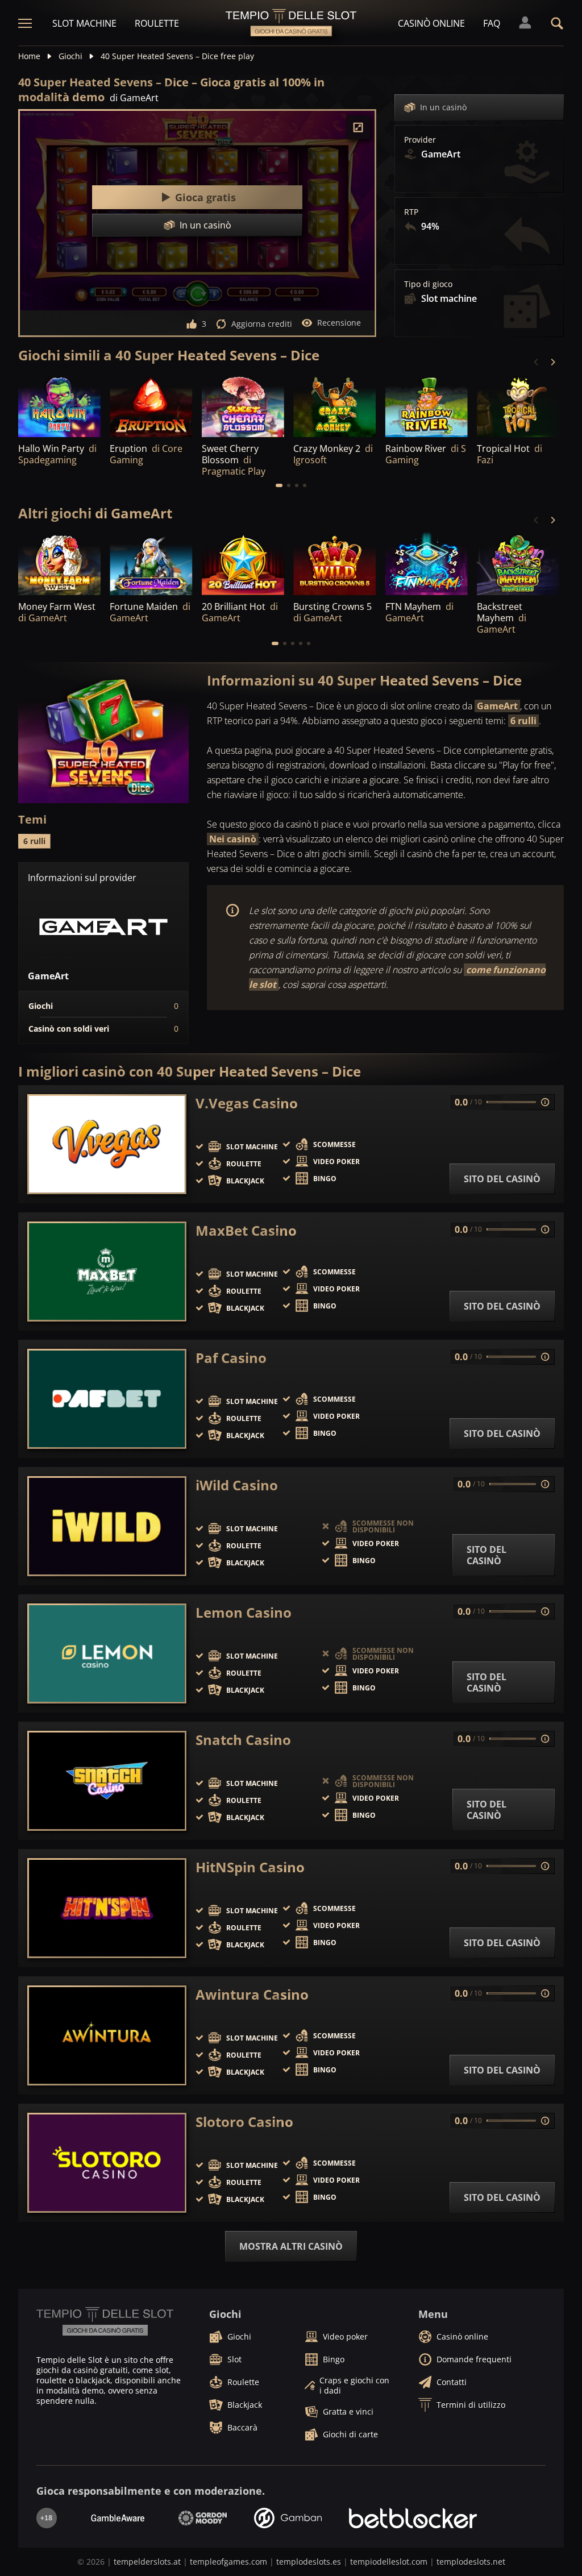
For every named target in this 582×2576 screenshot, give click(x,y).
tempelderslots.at (147, 2562)
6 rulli (523, 721)
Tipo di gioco (428, 284)
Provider (420, 140)
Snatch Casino (243, 1740)
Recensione (339, 323)
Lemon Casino (244, 1613)
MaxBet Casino (246, 1231)
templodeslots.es (309, 2562)
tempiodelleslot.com (389, 2562)
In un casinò (443, 107)
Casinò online (431, 23)
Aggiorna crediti (262, 324)
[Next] (552, 362)
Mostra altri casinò (291, 2246)
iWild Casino (237, 1485)
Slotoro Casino (244, 2122)
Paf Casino (231, 1358)
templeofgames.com (228, 2562)
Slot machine (84, 23)
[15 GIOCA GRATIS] (334, 406)
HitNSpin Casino (250, 1867)
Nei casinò (233, 839)
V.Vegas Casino (247, 1103)
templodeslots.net (471, 2562)
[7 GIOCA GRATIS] (518, 406)
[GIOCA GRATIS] (59, 406)
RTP (411, 212)
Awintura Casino (252, 1995)
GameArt (497, 706)
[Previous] (537, 362)
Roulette (157, 23)
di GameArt (134, 98)
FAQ (492, 23)
